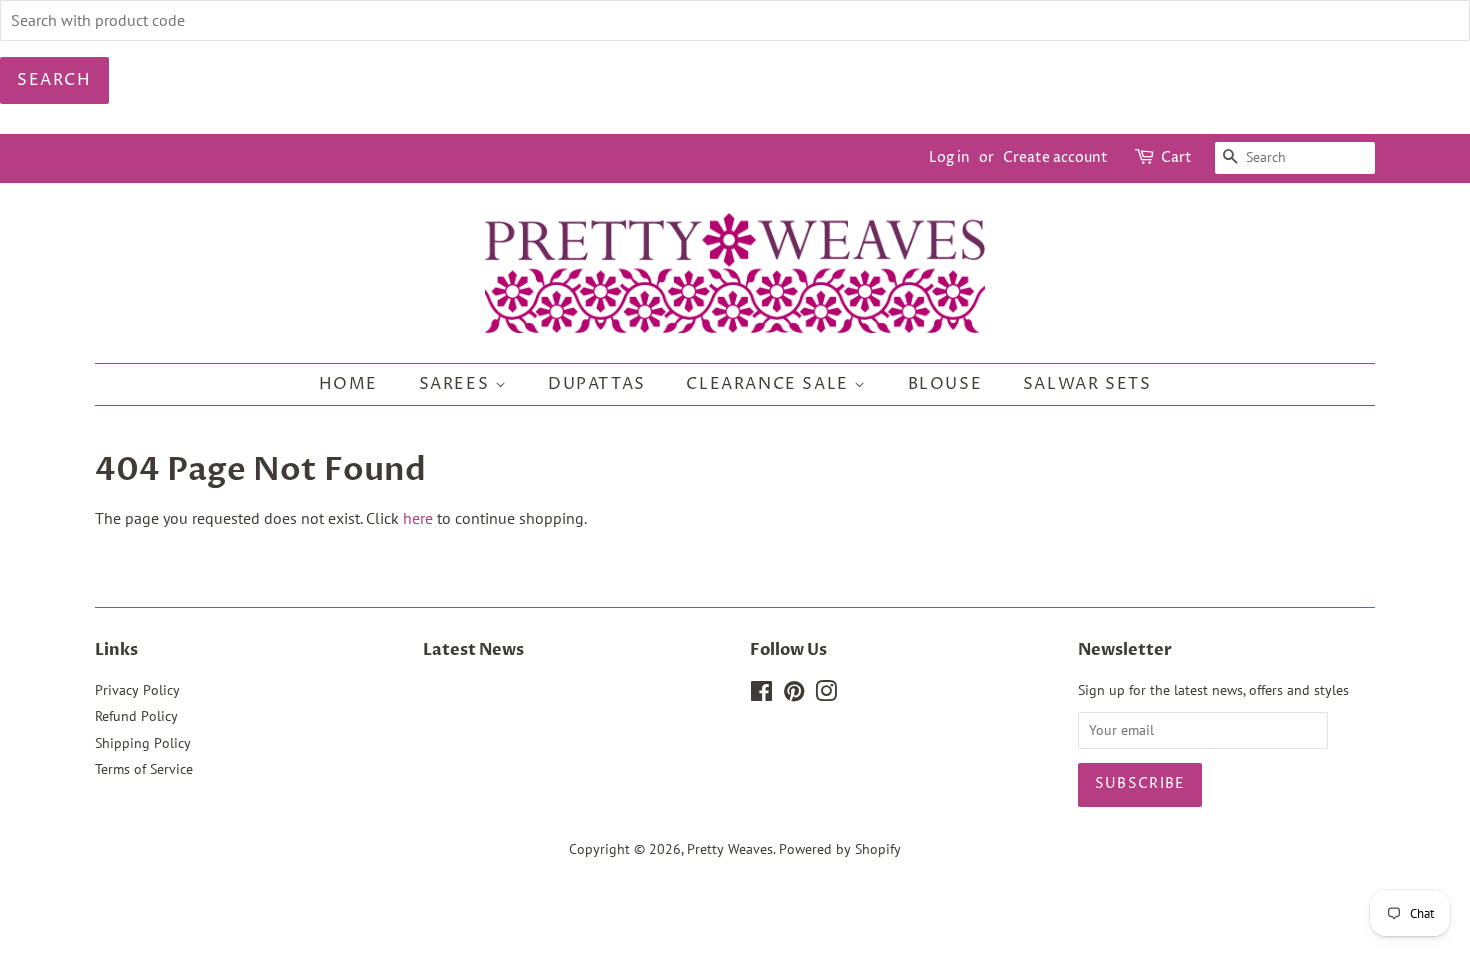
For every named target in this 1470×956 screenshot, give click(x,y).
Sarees (457, 384)
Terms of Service (144, 769)
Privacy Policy (137, 690)
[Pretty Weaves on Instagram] (826, 695)
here (418, 518)
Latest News (473, 650)
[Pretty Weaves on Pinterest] (794, 695)
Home (348, 384)
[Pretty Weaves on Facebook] (761, 695)
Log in (949, 157)
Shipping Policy (143, 743)
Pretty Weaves (730, 849)
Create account (1055, 157)
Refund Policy (136, 716)
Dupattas (597, 384)
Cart (1176, 157)
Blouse (945, 384)
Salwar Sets (1087, 384)
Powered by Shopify (840, 849)
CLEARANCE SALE (770, 384)
